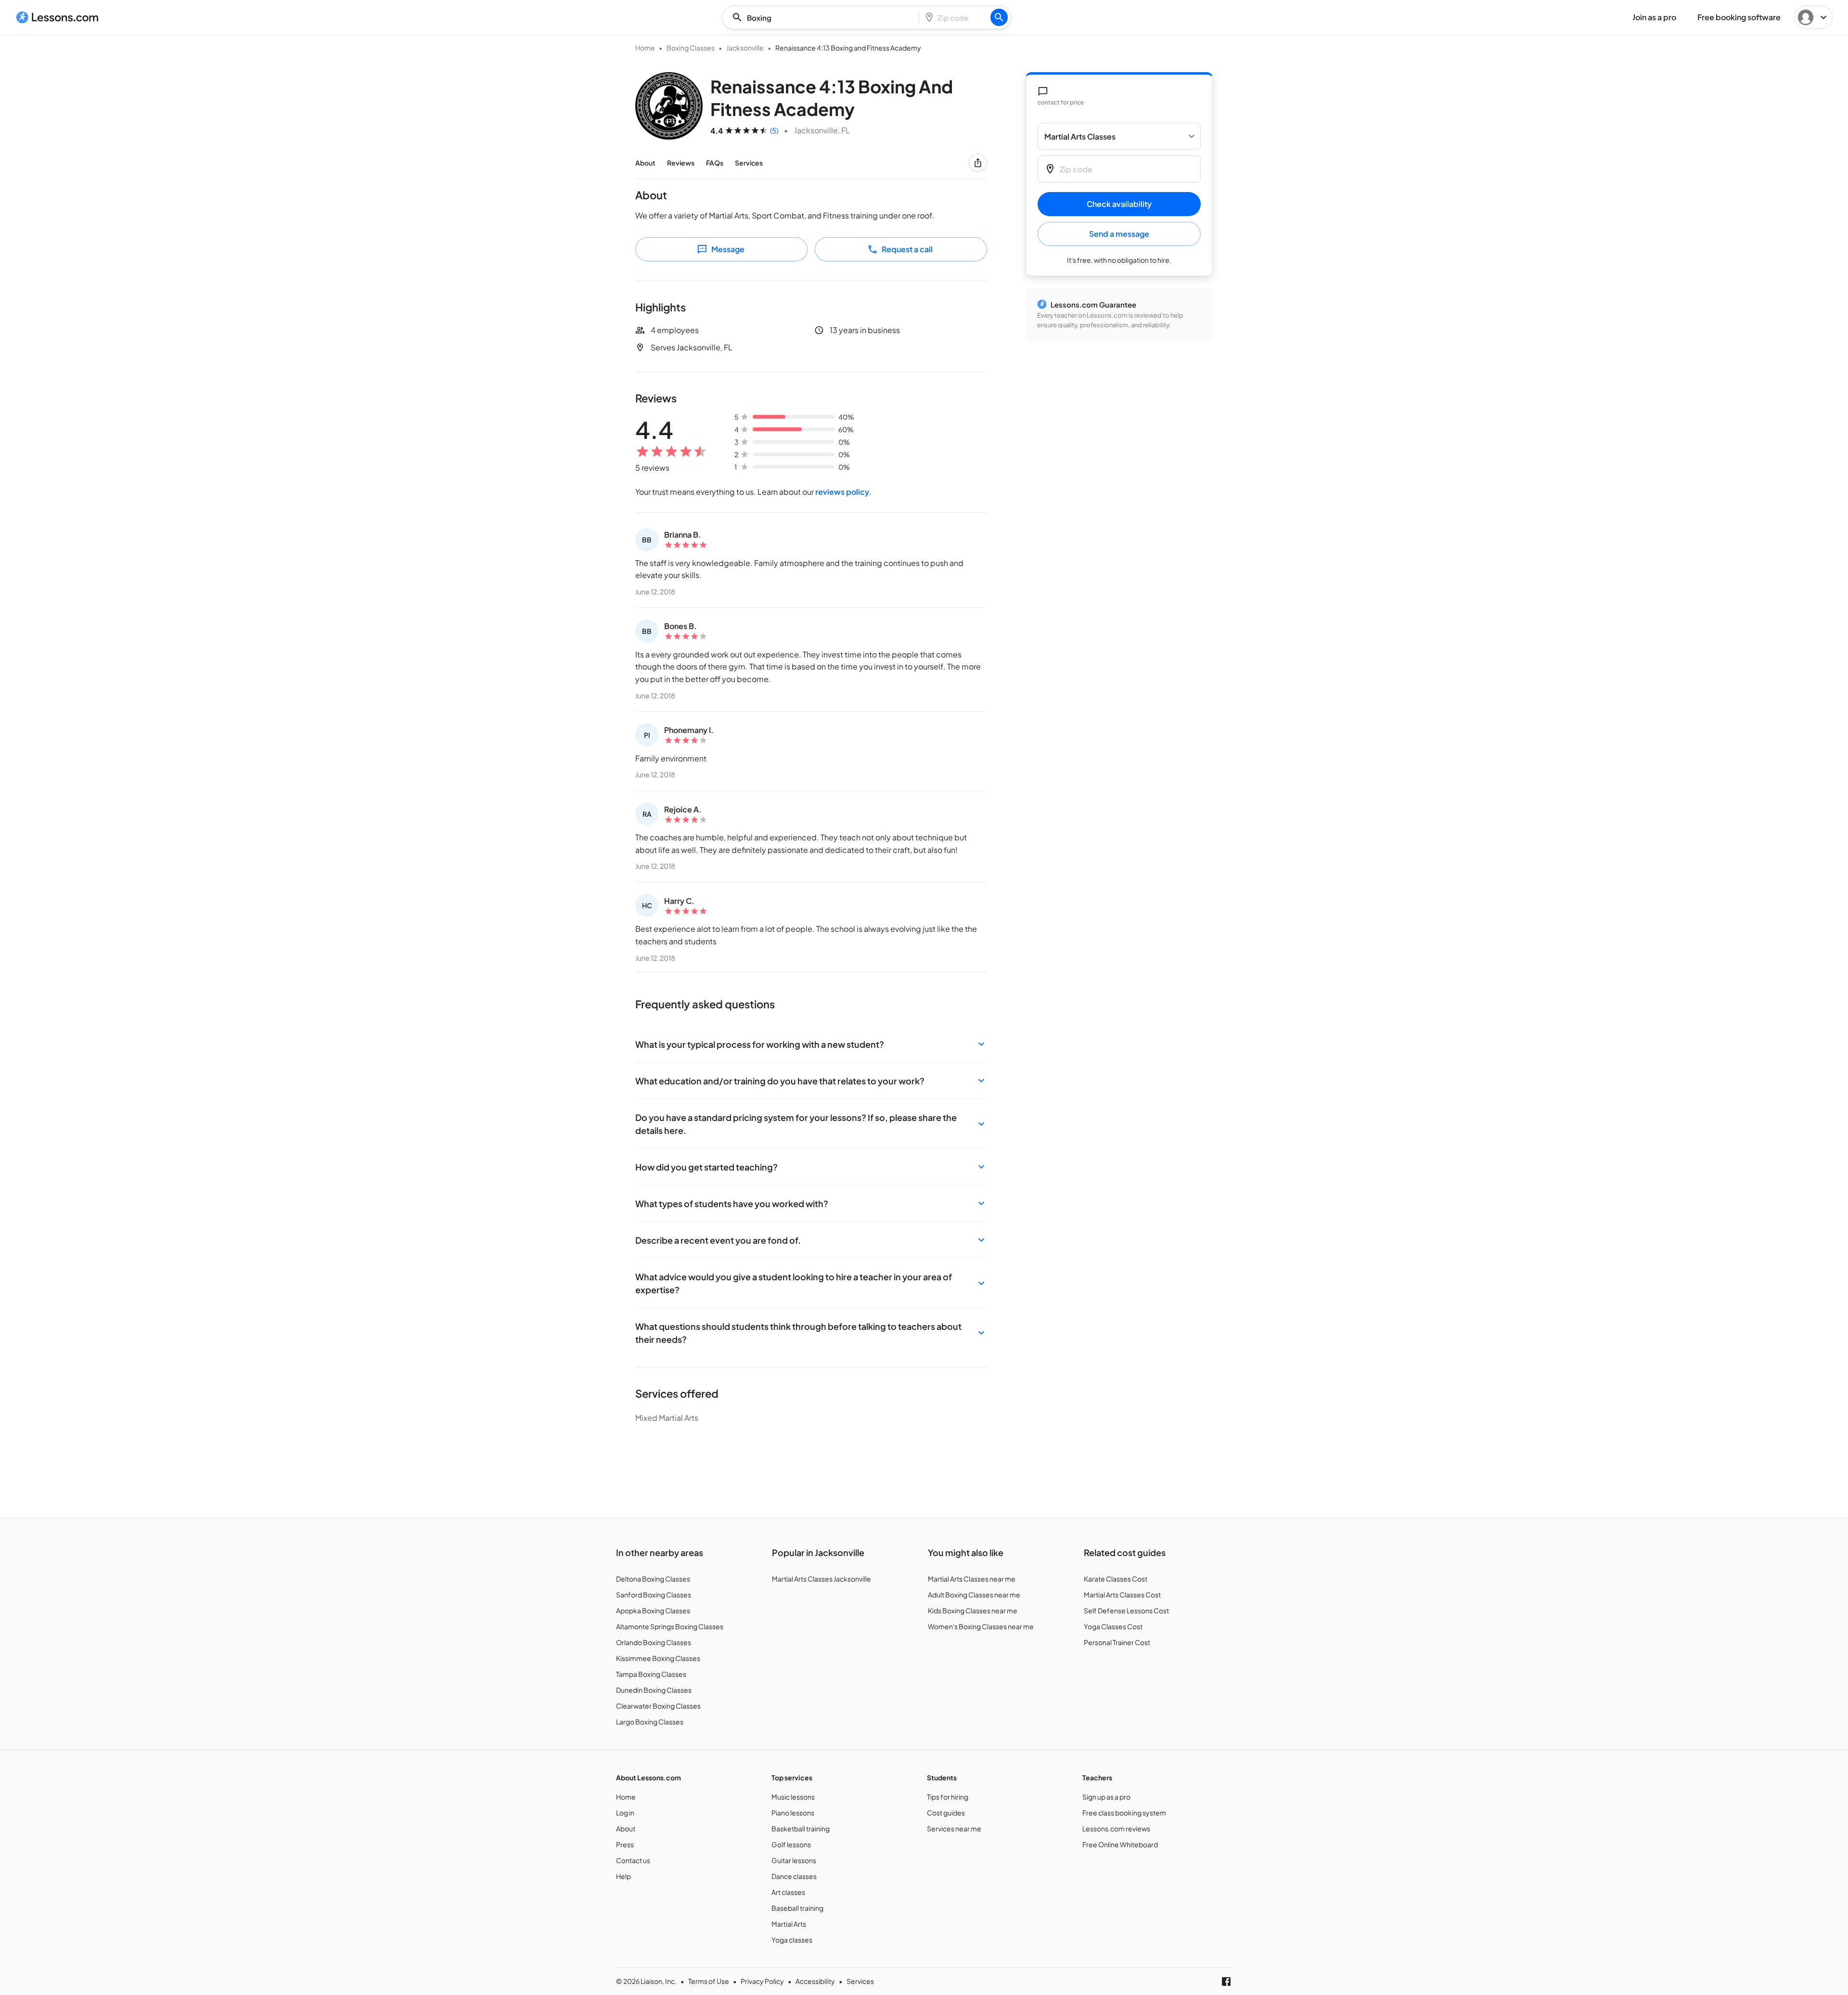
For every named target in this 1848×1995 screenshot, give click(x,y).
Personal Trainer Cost (1117, 1642)
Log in (625, 1813)
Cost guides (946, 1813)
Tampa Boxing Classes (651, 1674)
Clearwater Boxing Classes (658, 1706)
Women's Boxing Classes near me (981, 1626)
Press (625, 1844)
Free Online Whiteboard (1120, 1844)
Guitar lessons (794, 1860)
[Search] (999, 17)
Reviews (681, 163)
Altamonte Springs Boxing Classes (670, 1626)
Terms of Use (709, 1981)
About (645, 163)
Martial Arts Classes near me (972, 1579)
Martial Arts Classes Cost (1122, 1595)
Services (749, 163)
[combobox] (823, 18)
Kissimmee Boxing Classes (658, 1658)
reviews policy (842, 492)
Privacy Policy (762, 1981)
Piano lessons (793, 1813)
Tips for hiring (948, 1797)
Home (645, 48)
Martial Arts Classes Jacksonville (821, 1579)
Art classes (788, 1892)
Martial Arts (789, 1924)
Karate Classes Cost (1116, 1579)
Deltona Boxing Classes (653, 1579)
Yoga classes (792, 1940)
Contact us (633, 1860)
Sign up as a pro (1106, 1797)
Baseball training (797, 1908)
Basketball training (801, 1828)
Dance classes (794, 1876)
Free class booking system (1124, 1813)
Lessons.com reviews (1116, 1828)
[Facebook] (1226, 1982)
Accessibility (815, 1981)
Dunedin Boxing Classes (654, 1690)
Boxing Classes (691, 48)
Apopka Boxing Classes (653, 1610)
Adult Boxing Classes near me (974, 1595)
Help (623, 1876)
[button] (811, 1044)
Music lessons (793, 1797)
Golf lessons (791, 1844)
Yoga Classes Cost (1113, 1626)
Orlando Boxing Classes (654, 1642)
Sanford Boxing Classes (654, 1595)
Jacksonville (745, 48)
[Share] (978, 163)
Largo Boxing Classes (650, 1722)
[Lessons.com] (58, 17)
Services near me (954, 1828)
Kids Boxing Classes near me (973, 1610)
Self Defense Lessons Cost (1126, 1610)
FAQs (715, 163)
